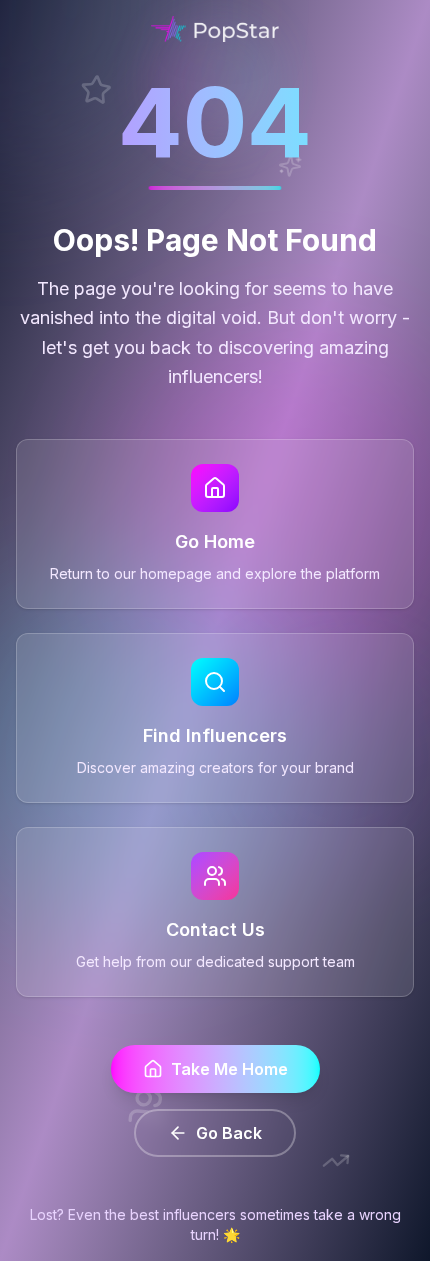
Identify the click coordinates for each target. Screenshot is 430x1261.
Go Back (229, 1133)
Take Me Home (229, 1069)
